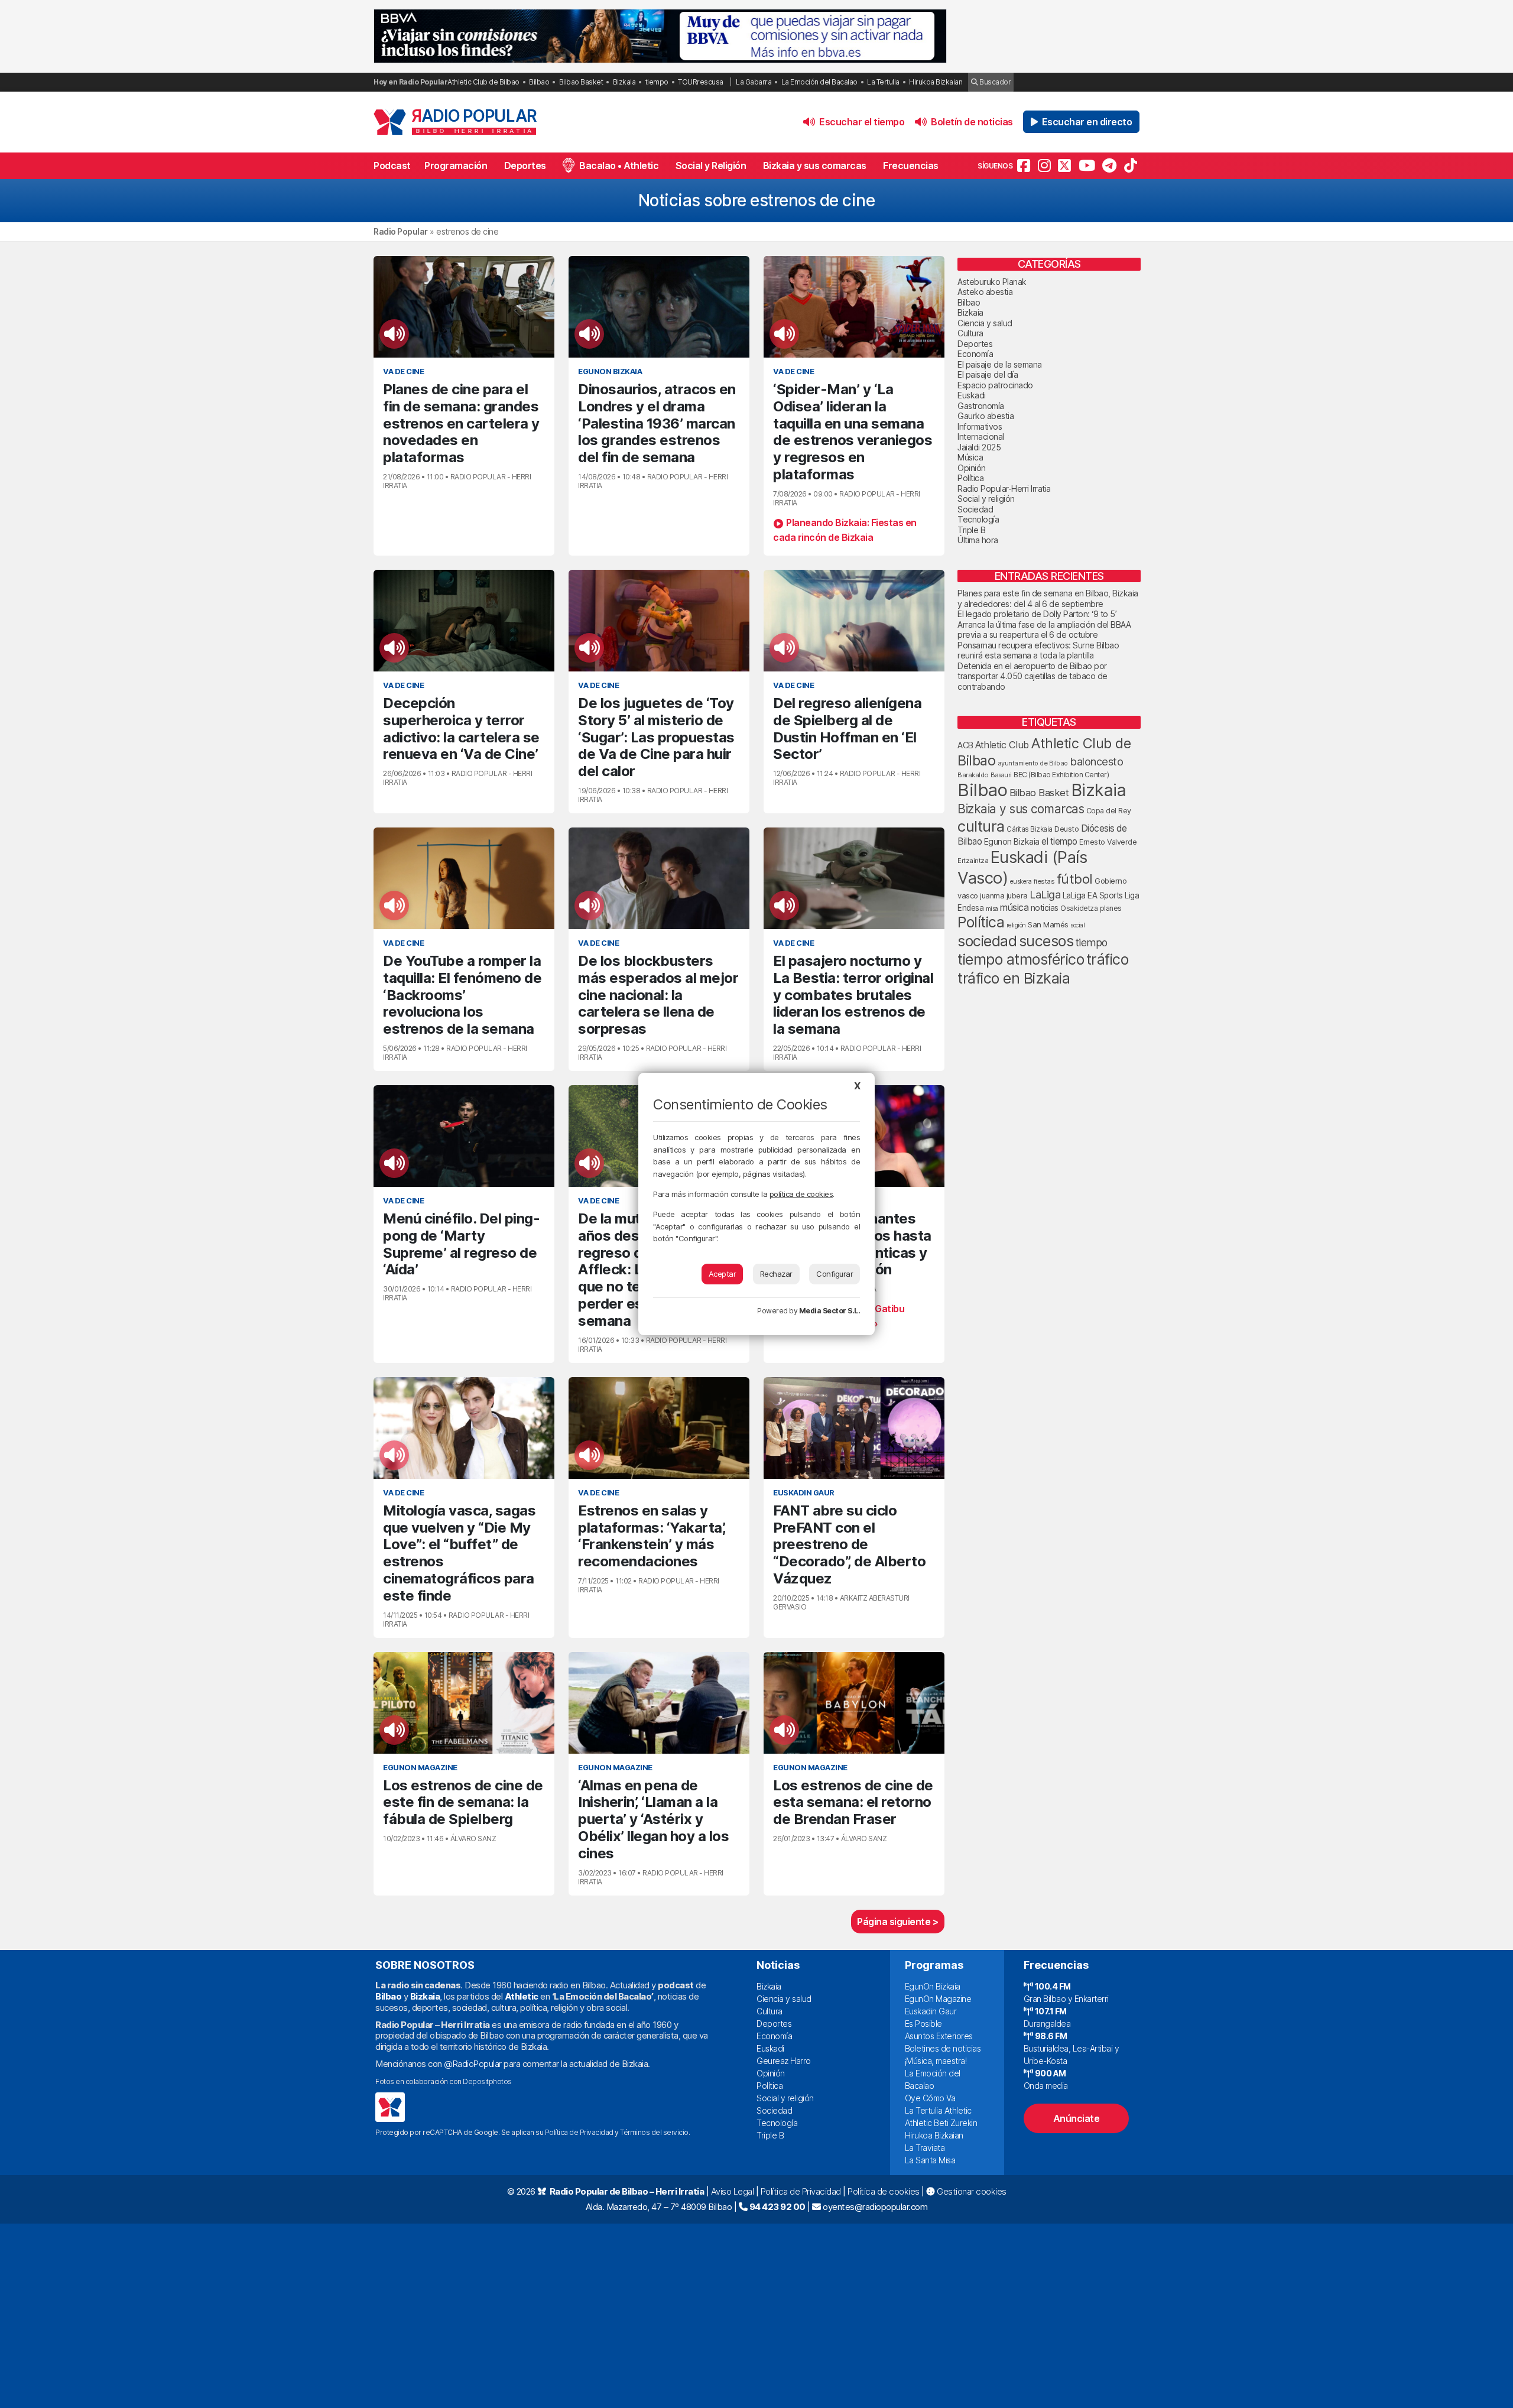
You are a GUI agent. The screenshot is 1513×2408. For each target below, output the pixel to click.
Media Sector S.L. (830, 1311)
